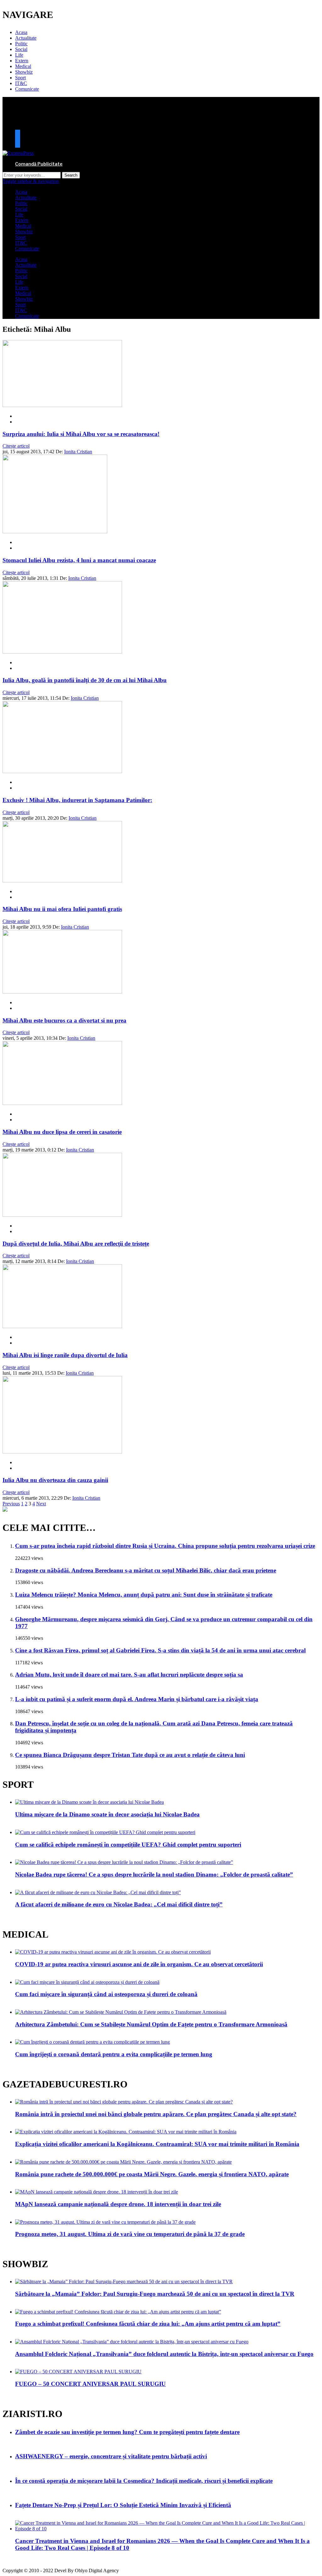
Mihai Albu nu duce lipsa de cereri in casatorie (62, 1132)
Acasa (21, 32)
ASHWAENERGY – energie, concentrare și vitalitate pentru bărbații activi (111, 2456)
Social (21, 49)
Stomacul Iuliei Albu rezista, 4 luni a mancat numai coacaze (79, 560)
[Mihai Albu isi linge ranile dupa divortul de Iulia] (62, 1326)
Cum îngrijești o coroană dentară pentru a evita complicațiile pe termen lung (114, 2054)
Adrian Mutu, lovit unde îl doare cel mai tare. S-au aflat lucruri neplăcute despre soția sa (129, 1675)
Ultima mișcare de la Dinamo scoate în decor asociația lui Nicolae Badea (107, 1814)
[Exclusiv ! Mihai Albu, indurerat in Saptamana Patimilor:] (62, 771)
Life (19, 55)
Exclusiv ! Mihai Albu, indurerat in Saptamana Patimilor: (77, 800)
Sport (20, 78)
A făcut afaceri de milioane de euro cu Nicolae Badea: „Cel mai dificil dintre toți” (119, 1904)
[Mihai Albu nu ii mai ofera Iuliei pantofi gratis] (62, 881)
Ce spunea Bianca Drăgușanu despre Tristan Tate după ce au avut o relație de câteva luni (130, 1755)
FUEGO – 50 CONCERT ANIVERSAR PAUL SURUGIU (90, 2384)
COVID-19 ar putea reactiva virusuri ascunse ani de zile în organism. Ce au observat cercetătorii (139, 1964)
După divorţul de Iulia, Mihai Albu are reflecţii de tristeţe (76, 1244)
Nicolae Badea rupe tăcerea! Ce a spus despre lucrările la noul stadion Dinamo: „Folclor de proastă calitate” (154, 1874)
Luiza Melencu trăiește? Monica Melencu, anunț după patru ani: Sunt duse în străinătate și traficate (144, 1595)
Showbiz (24, 72)
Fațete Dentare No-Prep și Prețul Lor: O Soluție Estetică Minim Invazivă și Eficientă (123, 2505)
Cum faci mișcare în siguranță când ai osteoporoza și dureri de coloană (106, 1994)
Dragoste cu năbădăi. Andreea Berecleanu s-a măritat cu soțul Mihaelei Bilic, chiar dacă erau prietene (146, 1570)
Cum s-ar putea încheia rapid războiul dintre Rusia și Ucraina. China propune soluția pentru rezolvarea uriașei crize (165, 1546)
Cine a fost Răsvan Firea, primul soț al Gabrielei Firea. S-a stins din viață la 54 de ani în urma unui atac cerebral (160, 1650)
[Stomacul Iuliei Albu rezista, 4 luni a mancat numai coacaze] (55, 532)
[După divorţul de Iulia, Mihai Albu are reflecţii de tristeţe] (62, 1215)
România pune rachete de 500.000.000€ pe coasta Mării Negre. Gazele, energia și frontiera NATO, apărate (152, 2174)
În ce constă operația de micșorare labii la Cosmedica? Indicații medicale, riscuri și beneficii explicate (144, 2481)
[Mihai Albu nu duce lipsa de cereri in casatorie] (62, 1103)
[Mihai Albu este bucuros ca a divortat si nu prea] (62, 992)
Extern (22, 61)
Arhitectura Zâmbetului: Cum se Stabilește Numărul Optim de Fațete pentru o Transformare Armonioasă (151, 2024)
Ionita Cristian (78, 452)
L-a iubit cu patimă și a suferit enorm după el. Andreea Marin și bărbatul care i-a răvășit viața (137, 1699)
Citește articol (16, 446)
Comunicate (27, 89)
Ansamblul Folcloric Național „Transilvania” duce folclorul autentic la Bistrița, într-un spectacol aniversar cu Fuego (164, 2354)
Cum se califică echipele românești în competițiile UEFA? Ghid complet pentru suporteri (128, 1845)
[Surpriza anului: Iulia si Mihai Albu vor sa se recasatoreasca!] (62, 405)
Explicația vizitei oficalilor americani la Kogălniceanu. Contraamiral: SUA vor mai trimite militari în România (157, 2144)
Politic (21, 44)
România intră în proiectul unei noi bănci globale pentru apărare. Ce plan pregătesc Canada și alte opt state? (156, 2114)
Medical (23, 66)
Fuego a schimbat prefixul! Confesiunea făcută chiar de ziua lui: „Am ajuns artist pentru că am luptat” (148, 2324)
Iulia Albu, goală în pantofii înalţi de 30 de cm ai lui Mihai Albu (85, 680)
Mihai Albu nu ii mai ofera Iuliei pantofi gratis (62, 909)
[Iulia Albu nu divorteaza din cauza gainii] (62, 1452)
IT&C (21, 83)
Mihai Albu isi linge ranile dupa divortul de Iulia (65, 1355)
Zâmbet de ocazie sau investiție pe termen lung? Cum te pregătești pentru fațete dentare (127, 2432)
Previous (11, 1504)
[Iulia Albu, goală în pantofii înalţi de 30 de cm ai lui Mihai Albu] (62, 652)
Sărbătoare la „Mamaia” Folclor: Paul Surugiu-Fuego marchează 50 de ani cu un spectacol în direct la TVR (155, 2294)
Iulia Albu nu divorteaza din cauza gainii (55, 1480)
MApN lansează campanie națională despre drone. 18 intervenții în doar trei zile (118, 2204)
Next (41, 1504)
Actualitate (26, 38)
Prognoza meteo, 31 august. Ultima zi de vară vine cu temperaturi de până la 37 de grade (130, 2234)
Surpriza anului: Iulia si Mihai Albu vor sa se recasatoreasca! (81, 434)
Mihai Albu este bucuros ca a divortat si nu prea (64, 1020)
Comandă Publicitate (39, 164)
